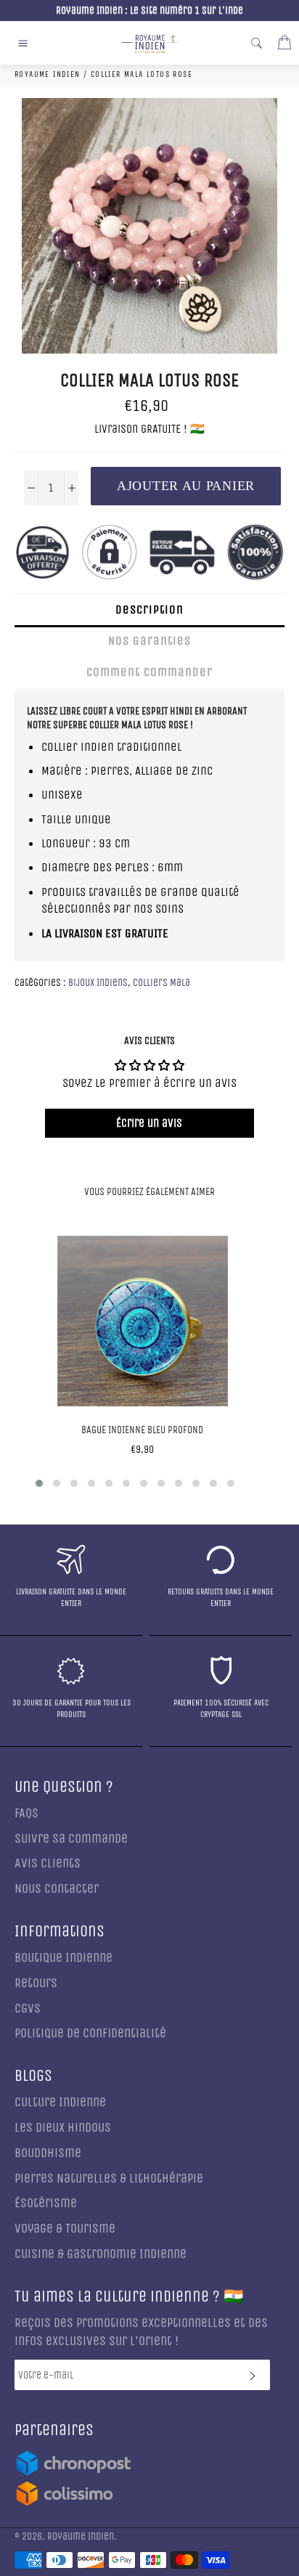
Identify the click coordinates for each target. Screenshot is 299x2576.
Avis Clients (48, 1863)
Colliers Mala (161, 983)
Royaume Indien (81, 2537)
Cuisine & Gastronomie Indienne (101, 2254)
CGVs (28, 2009)
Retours (36, 1983)
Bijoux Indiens (98, 983)
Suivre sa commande (71, 1839)
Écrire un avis (149, 1123)
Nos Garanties (149, 641)
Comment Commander (149, 672)
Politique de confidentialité (90, 2033)
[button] (39, 1483)
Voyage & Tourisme (65, 2229)
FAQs (26, 1813)
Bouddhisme (48, 2153)
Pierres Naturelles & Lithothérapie (109, 2178)
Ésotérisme (46, 2203)
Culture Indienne (60, 2102)
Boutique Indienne (64, 1958)
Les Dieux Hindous (63, 2128)
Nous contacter (57, 1889)
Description (149, 610)
